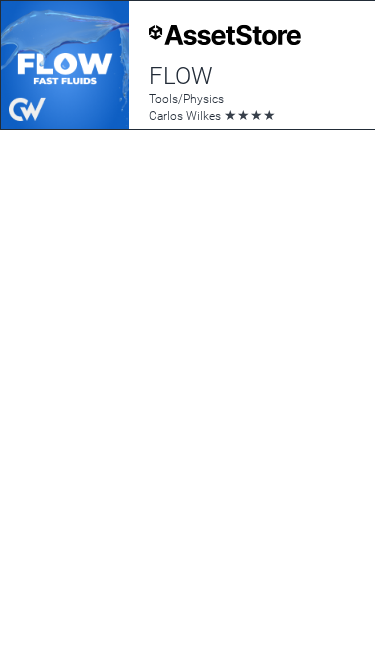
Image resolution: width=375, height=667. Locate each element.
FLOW (181, 76)
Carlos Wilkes (185, 116)
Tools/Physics (186, 99)
